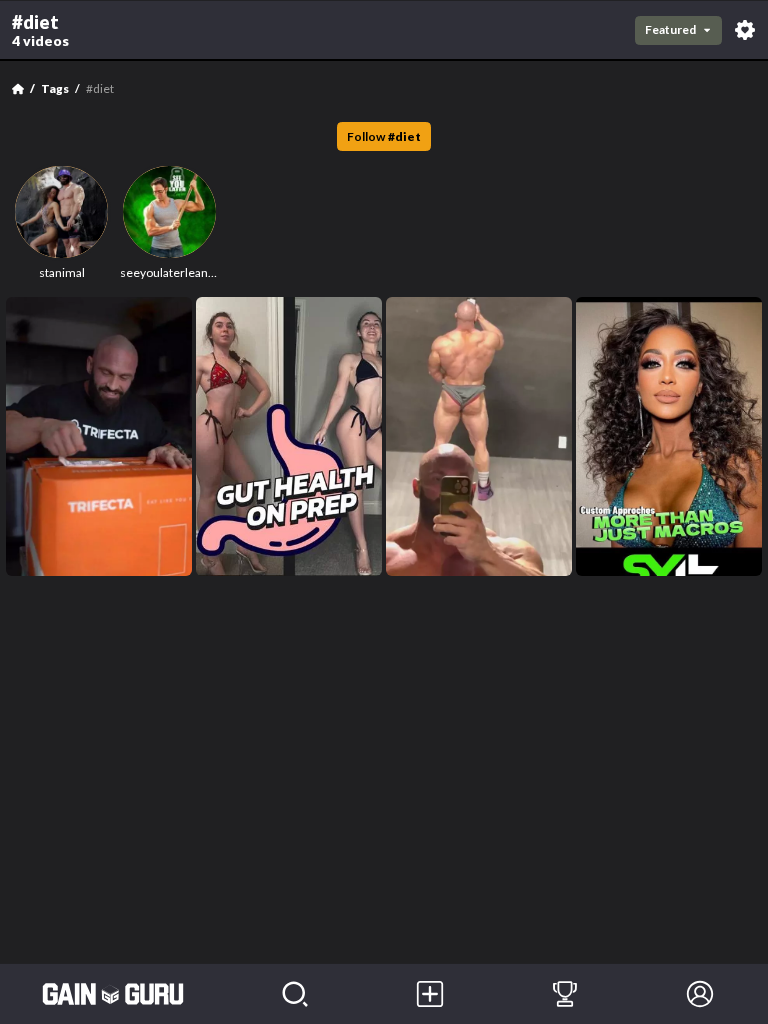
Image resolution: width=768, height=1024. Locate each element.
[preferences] (745, 30)
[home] (113, 994)
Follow (384, 136)
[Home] (18, 89)
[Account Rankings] (564, 994)
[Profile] (700, 994)
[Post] (429, 994)
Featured (670, 29)
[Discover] (294, 994)
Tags (55, 88)
